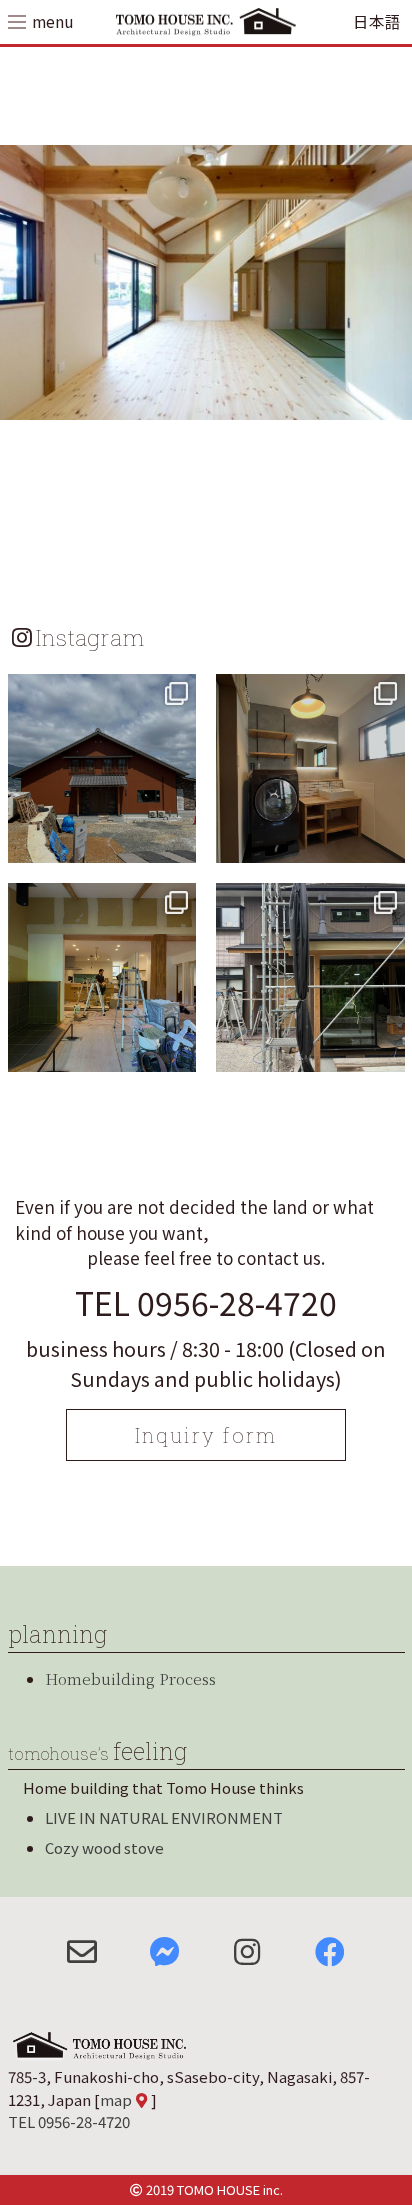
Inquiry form (206, 1435)
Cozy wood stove (104, 1847)
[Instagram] (178, 844)
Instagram (90, 637)
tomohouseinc (99, 692)
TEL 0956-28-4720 (206, 1302)
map (116, 2099)
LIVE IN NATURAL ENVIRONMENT (164, 1817)
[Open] (102, 768)
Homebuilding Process (130, 1678)
